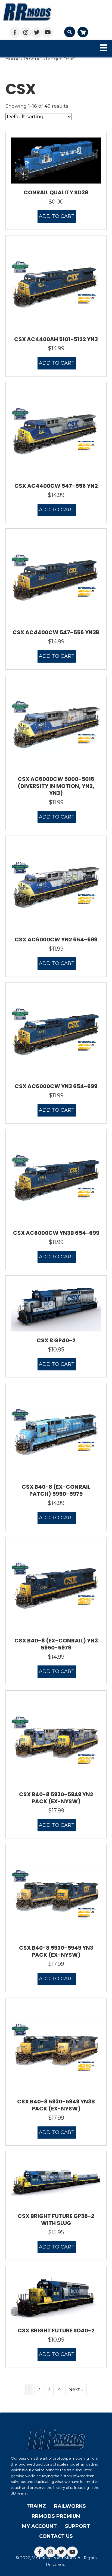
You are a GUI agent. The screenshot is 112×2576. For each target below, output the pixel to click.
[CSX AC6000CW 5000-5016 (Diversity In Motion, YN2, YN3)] (56, 725)
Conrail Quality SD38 (56, 192)
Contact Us (56, 2536)
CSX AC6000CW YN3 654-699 (56, 1086)
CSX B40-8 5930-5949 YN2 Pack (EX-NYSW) (56, 1798)
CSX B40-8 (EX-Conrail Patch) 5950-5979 (56, 1490)
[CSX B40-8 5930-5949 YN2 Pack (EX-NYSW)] (56, 1740)
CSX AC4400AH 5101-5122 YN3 (56, 339)
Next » (76, 2390)
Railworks (70, 2506)
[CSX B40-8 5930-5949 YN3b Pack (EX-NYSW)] (56, 2047)
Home (13, 59)
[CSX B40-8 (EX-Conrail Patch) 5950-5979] (56, 1433)
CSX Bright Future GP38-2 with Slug (56, 2220)
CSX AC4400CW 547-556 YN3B (56, 632)
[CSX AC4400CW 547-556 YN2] (56, 432)
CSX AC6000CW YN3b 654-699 (56, 1233)
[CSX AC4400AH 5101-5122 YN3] (56, 285)
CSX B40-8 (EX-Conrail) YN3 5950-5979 (56, 1644)
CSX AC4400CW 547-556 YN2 (56, 486)
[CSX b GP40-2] (56, 1306)
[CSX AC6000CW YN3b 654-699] (56, 1179)
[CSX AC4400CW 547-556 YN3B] (56, 578)
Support (78, 2526)
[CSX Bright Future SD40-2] (56, 2296)
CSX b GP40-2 (56, 1340)
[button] (15, 32)
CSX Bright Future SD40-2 (56, 2330)
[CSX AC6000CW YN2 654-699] (56, 886)
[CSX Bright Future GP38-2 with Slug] (56, 2182)
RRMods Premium (56, 2516)
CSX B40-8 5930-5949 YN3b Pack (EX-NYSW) (56, 2105)
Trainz (36, 2506)
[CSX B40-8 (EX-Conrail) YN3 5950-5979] (56, 1587)
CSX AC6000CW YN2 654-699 (56, 940)
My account (39, 2526)
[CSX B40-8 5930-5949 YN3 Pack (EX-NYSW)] (56, 1894)
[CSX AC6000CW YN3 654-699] (56, 1032)
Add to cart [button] (57, 216)
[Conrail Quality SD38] (56, 160)
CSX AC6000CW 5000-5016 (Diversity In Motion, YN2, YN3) (56, 786)
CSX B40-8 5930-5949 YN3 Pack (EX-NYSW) (56, 1951)
